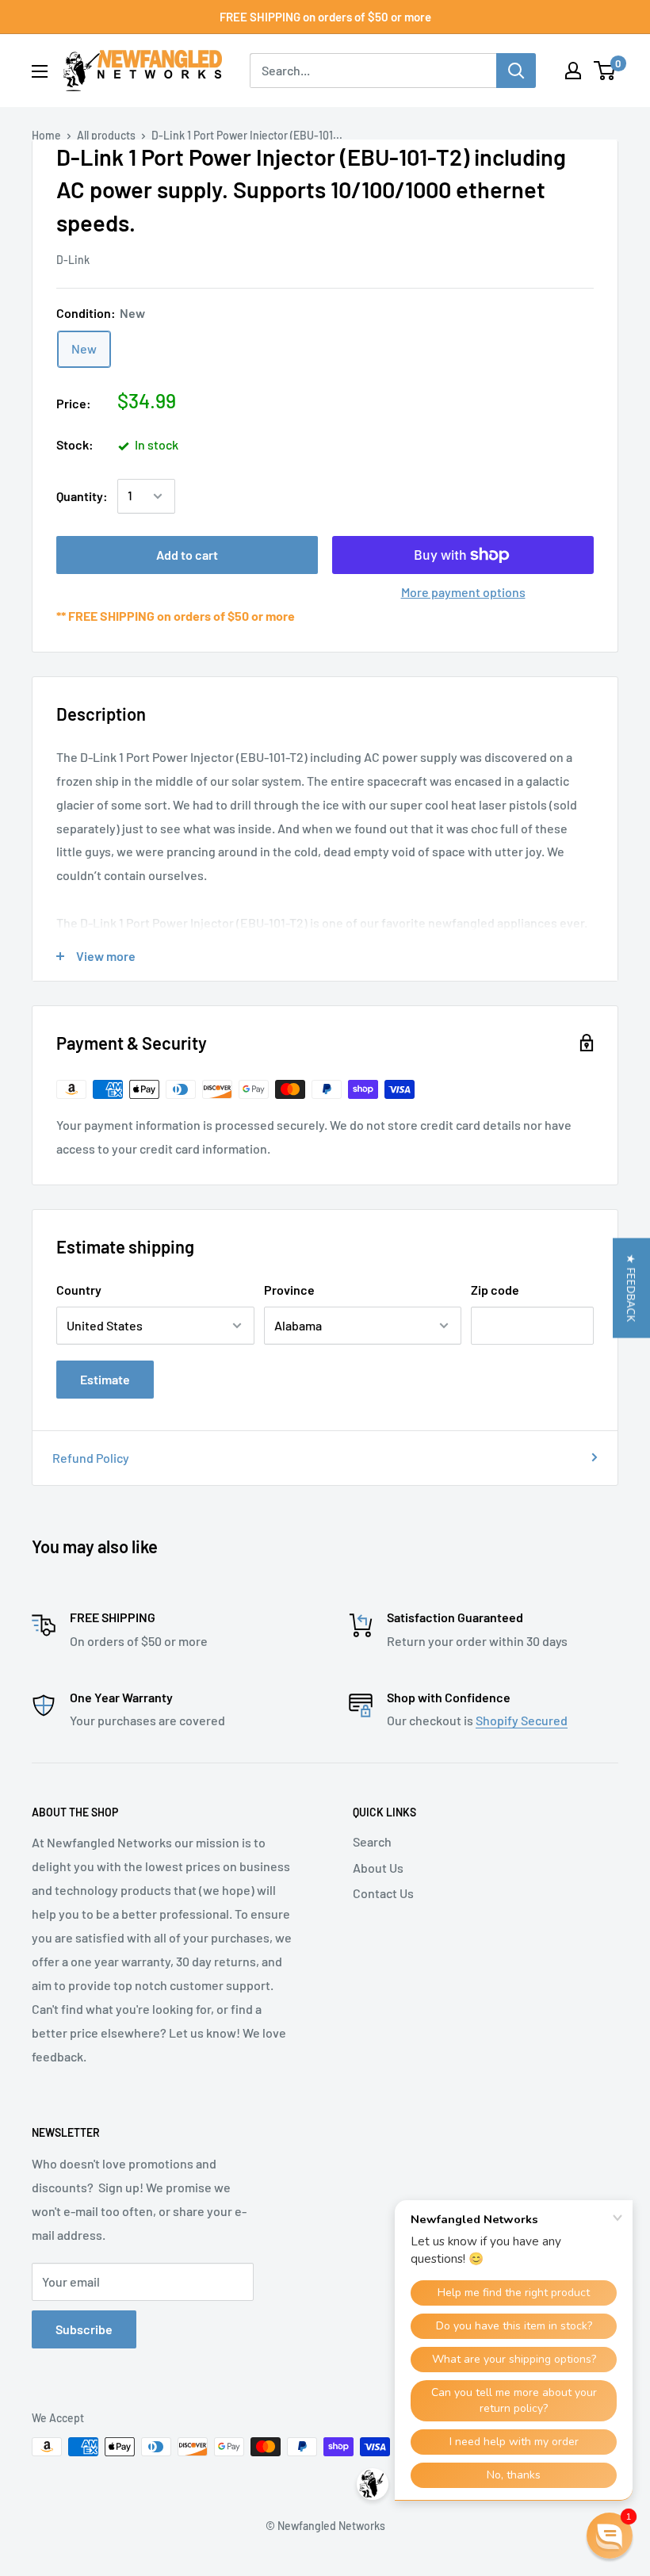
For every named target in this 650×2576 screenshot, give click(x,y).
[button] (631, 1288)
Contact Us (383, 1893)
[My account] (573, 71)
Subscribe (84, 2329)
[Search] (516, 71)
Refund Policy (91, 1458)
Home (46, 135)
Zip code (495, 1290)
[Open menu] (40, 71)
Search (372, 1841)
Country (79, 1290)
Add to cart (187, 555)
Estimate (105, 1379)
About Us (378, 1868)
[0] (605, 71)
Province (289, 1290)
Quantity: (82, 496)
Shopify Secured (522, 1720)
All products (106, 135)
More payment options (463, 592)
